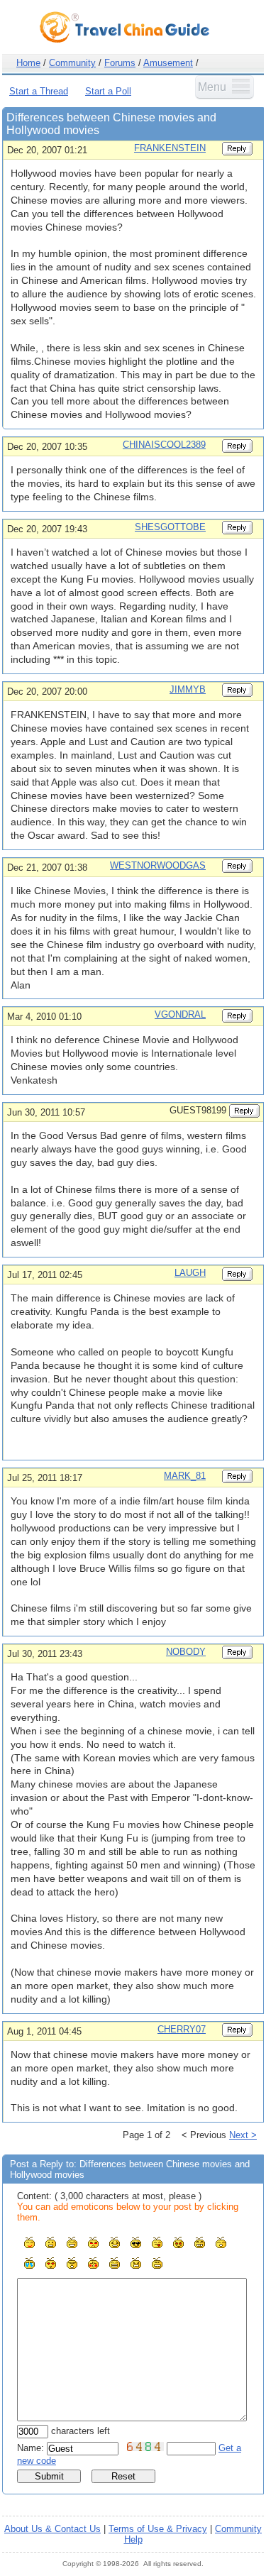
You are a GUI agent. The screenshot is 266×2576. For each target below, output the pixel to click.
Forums (120, 63)
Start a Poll (108, 91)
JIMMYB (188, 689)
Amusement (168, 63)
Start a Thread (39, 91)
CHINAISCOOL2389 (164, 445)
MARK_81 (185, 1476)
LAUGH (190, 1273)
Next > (243, 2135)
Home (28, 63)
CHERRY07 (182, 2029)
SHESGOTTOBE (170, 527)
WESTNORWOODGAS (158, 865)
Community (72, 63)
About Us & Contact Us (52, 2529)
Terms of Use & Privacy (158, 2529)
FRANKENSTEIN (170, 148)
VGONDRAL (180, 1014)
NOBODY (186, 1652)
